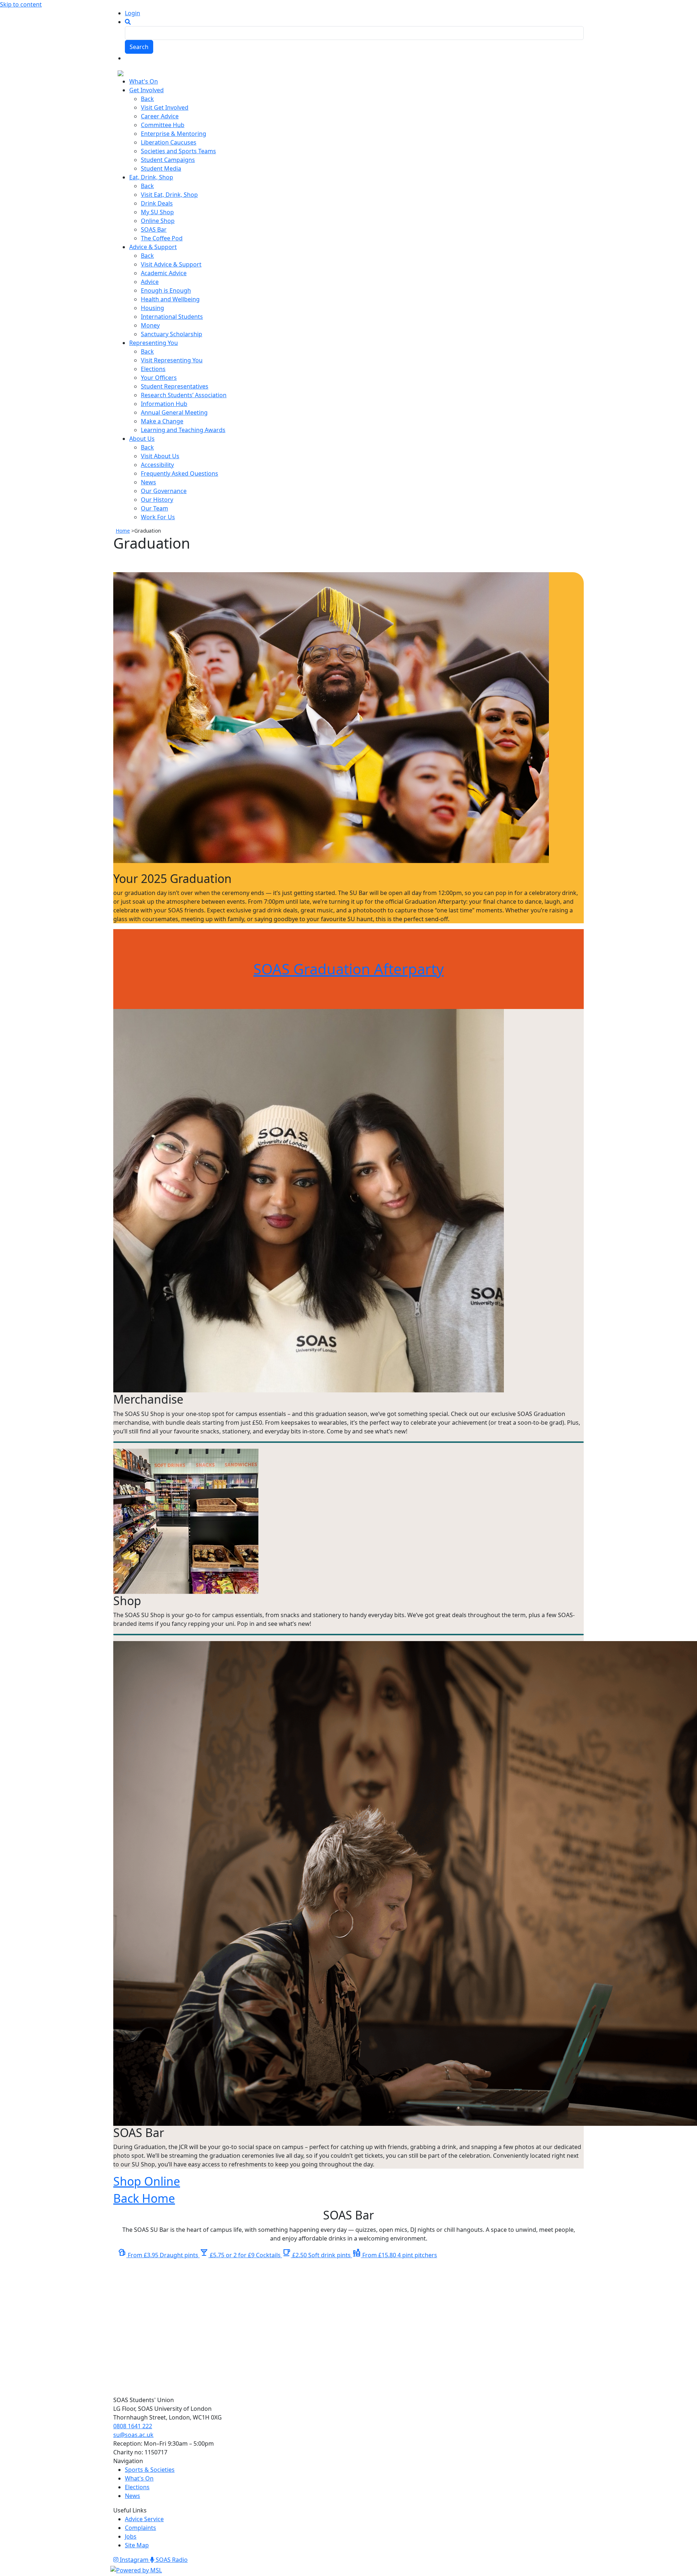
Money (150, 325)
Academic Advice (164, 273)
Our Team (154, 508)
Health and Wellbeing (170, 299)
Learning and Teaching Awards (183, 430)
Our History (157, 500)
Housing (152, 308)
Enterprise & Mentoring (174, 134)
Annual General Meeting (174, 412)
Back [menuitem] (147, 99)
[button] (128, 22)
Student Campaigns (168, 160)
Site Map (137, 2545)
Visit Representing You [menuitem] (172, 360)
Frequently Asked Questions (180, 473)
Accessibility (157, 465)
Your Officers (159, 378)
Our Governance (164, 491)
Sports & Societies (150, 2470)
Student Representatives (175, 386)
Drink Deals (157, 203)
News (148, 482)
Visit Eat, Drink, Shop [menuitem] (169, 195)
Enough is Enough (166, 290)
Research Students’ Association (184, 395)
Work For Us (158, 517)
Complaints (140, 2528)
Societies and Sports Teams (178, 151)
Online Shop (158, 221)
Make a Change (162, 421)
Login (133, 13)
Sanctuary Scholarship (172, 334)
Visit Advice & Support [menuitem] (171, 264)
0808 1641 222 (133, 2426)
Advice (150, 282)
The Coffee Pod (162, 238)
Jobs (131, 2536)
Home (123, 531)
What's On (139, 2478)
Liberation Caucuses (169, 142)
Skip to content (21, 4)
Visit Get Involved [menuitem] (165, 107)
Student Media (161, 168)
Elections (153, 369)
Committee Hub (163, 125)
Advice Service (144, 2519)
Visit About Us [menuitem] (160, 456)
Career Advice (160, 116)
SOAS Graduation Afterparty (348, 969)
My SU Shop (157, 212)
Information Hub (164, 404)
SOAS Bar (154, 229)
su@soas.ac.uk (133, 2435)
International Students (172, 317)
